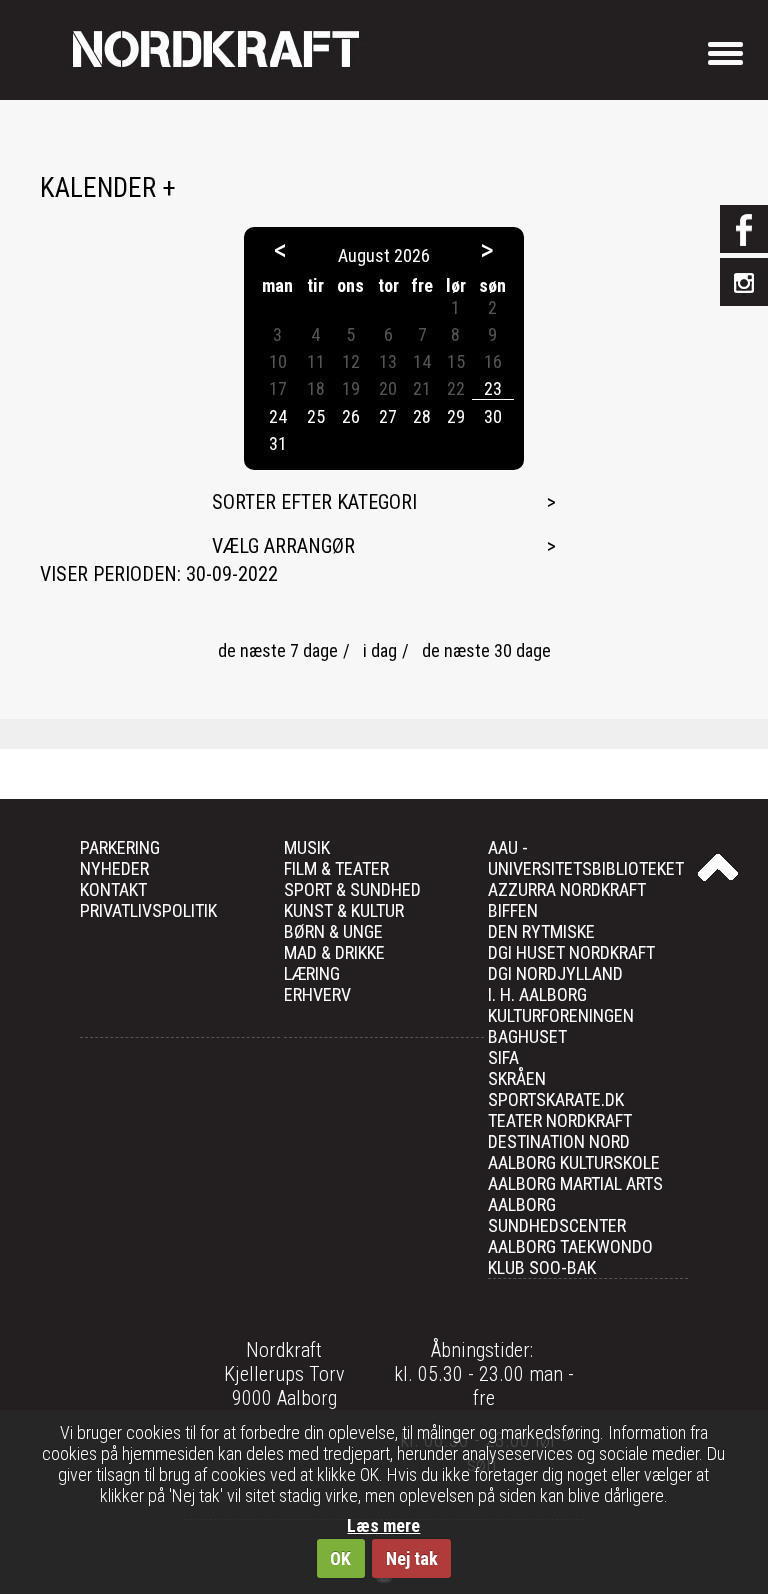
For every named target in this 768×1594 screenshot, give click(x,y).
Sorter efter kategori (314, 502)
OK (340, 1558)
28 (422, 416)
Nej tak (412, 1558)
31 (278, 443)
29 (456, 416)
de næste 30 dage (486, 650)
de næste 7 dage (278, 650)
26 (351, 416)
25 (316, 416)
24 (278, 416)
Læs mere (383, 1525)
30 (493, 416)
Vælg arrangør (283, 546)
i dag (380, 650)
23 (493, 388)
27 (388, 416)
